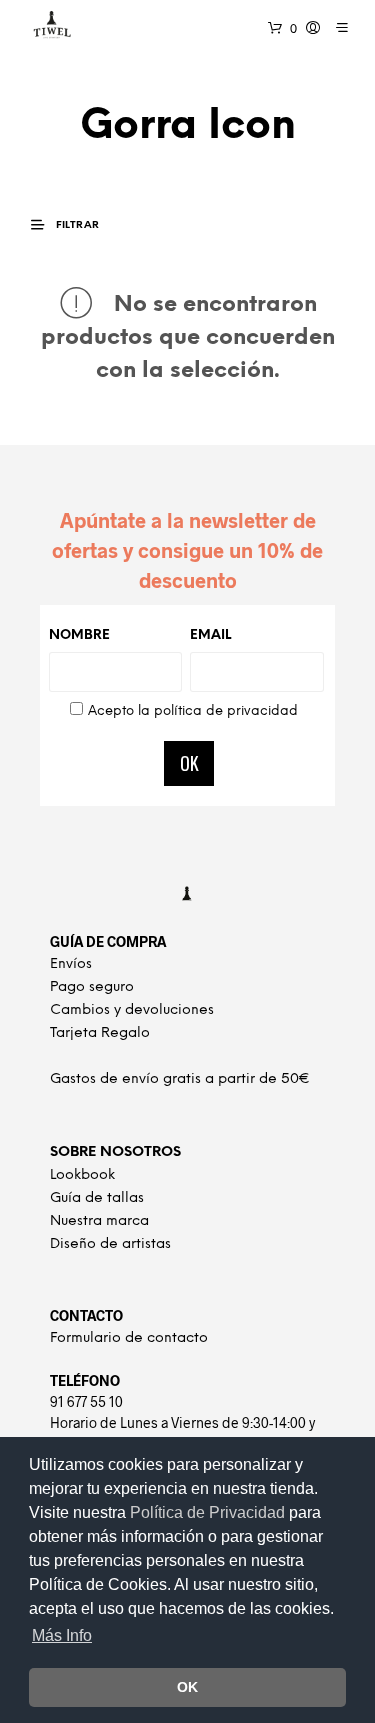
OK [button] (187, 1687)
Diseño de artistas (110, 1244)
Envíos (71, 964)
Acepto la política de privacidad (193, 711)
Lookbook (82, 1175)
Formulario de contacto (129, 1338)
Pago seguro (92, 987)
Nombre (79, 635)
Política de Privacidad (209, 1512)
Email (210, 635)
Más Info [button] (62, 1635)
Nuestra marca (99, 1221)
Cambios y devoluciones (132, 1010)
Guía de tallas (97, 1198)
